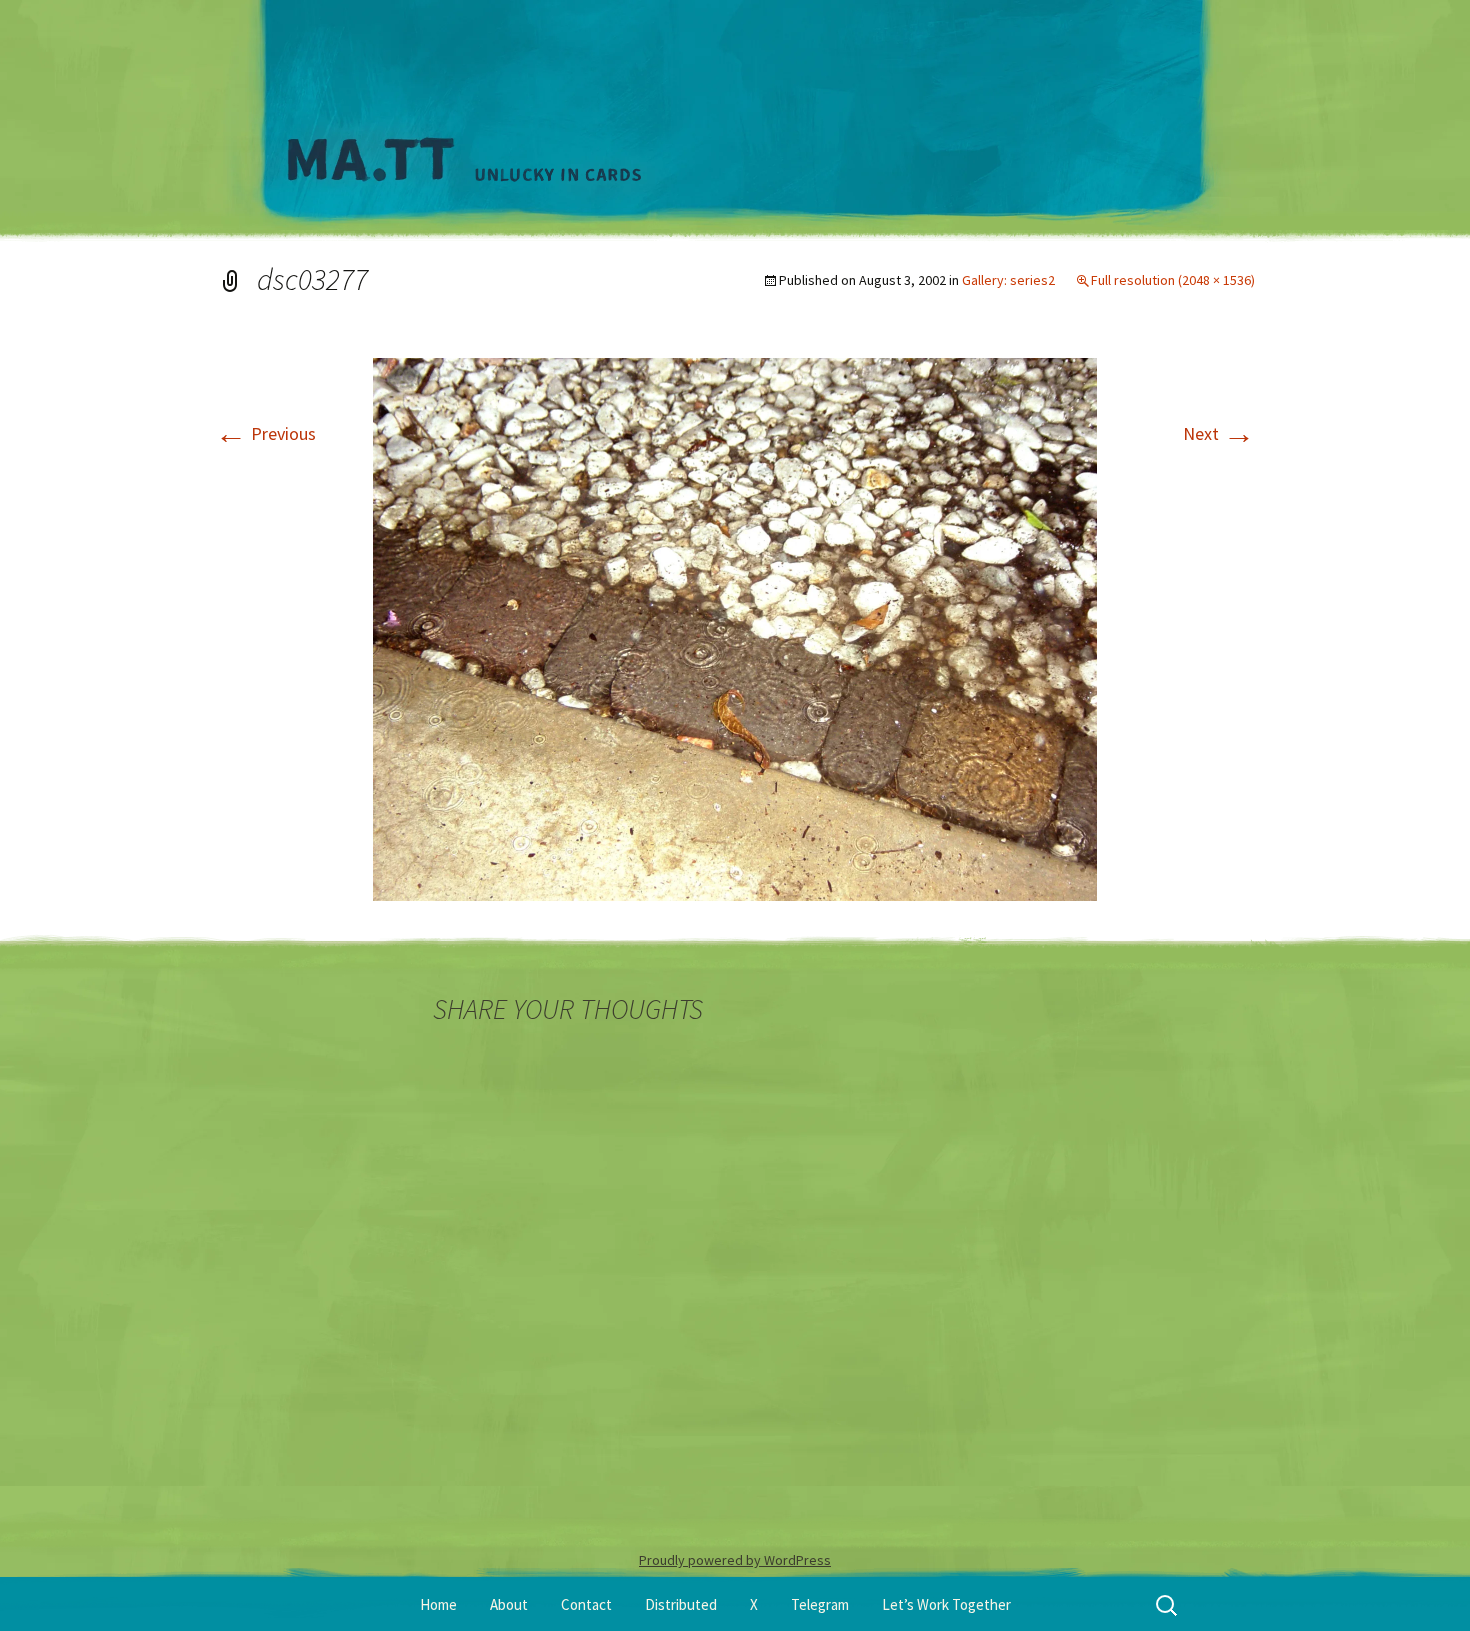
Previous (265, 433)
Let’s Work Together (946, 1604)
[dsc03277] (735, 627)
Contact (586, 1604)
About (509, 1604)
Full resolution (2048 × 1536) (1173, 280)
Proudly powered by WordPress (735, 1560)
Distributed (681, 1604)
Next (1219, 433)
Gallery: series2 (1008, 280)
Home (438, 1604)
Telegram (820, 1604)
